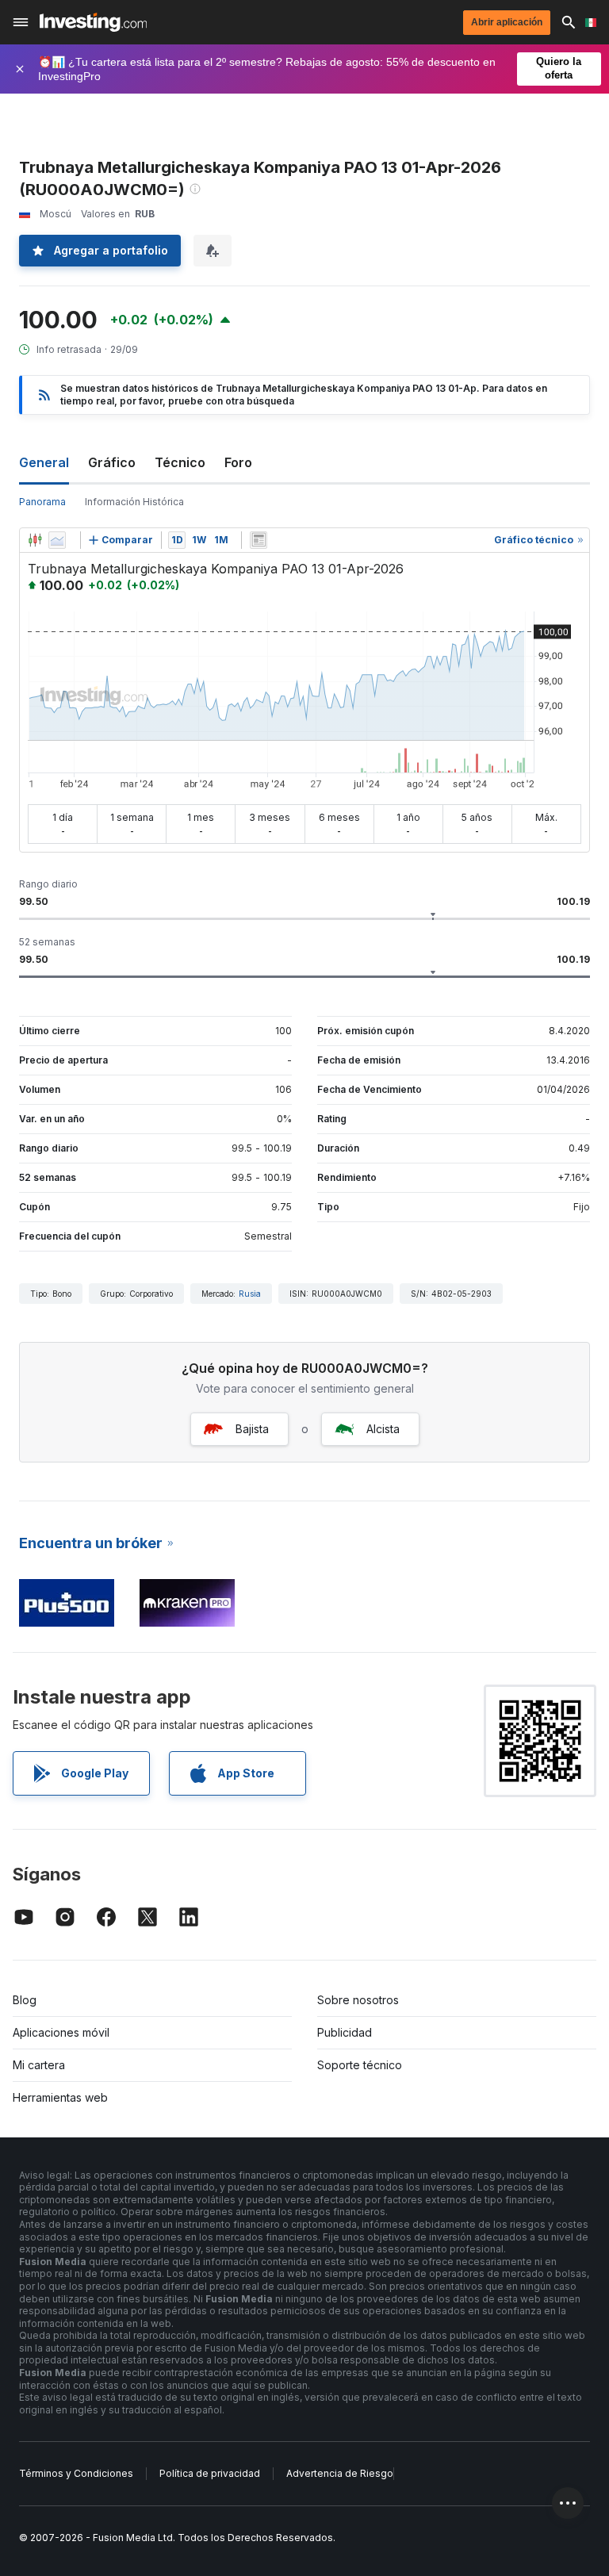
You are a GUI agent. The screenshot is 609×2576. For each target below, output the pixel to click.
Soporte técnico (360, 2065)
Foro (238, 462)
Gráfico (112, 462)
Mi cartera (39, 2065)
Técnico (180, 462)
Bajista (252, 1429)
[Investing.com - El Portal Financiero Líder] (93, 22)
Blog (25, 2000)
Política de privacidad (210, 2473)
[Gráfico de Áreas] (57, 540)
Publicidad (345, 2032)
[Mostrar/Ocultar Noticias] (259, 540)
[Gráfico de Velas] (35, 540)
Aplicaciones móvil (61, 2032)
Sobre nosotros (358, 2000)
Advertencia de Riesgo (340, 2473)
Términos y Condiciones (76, 2473)
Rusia (250, 1294)
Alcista (383, 1429)
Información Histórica (134, 502)
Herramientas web (60, 2097)
